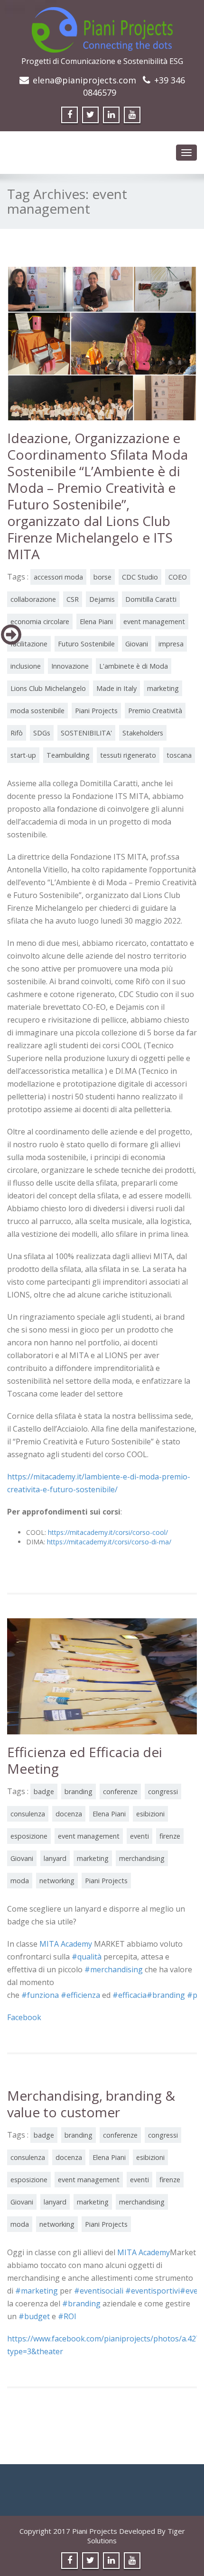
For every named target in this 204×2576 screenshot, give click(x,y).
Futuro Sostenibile (86, 644)
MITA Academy (66, 1944)
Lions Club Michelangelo (48, 688)
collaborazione (33, 599)
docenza (69, 1814)
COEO (178, 577)
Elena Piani (96, 621)
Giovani (137, 644)
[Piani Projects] (102, 27)
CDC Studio (140, 577)
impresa (171, 644)
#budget (34, 2316)
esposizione (29, 1836)
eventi (139, 1836)
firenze (170, 1836)
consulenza (28, 1814)
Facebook (24, 2017)
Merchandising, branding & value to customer (91, 2104)
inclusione (26, 666)
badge (44, 1791)
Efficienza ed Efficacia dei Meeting (85, 1760)
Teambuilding (68, 755)
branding (79, 1791)
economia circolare (40, 621)
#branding (81, 2304)
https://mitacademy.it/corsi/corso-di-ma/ (109, 1542)
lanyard (55, 1858)
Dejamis (102, 599)
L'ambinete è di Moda (134, 666)
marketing (163, 688)
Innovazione (70, 666)
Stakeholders (143, 733)
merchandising (142, 1858)
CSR (73, 599)
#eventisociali (99, 2291)
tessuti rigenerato (128, 755)
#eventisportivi (153, 2291)
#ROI (67, 2316)
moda (20, 1881)
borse (102, 577)
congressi (163, 1791)
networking (57, 1881)
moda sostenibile (37, 711)
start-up (23, 755)
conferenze (120, 1791)
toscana (179, 755)
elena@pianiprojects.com (84, 80)
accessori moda (58, 577)
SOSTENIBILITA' (86, 733)
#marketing (37, 2291)
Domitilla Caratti (151, 599)
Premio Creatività (155, 711)
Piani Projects (96, 711)
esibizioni (150, 1814)
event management (154, 621)
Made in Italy (116, 688)
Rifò (17, 733)
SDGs (42, 733)
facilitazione (29, 644)
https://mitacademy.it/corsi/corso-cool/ (108, 1532)
